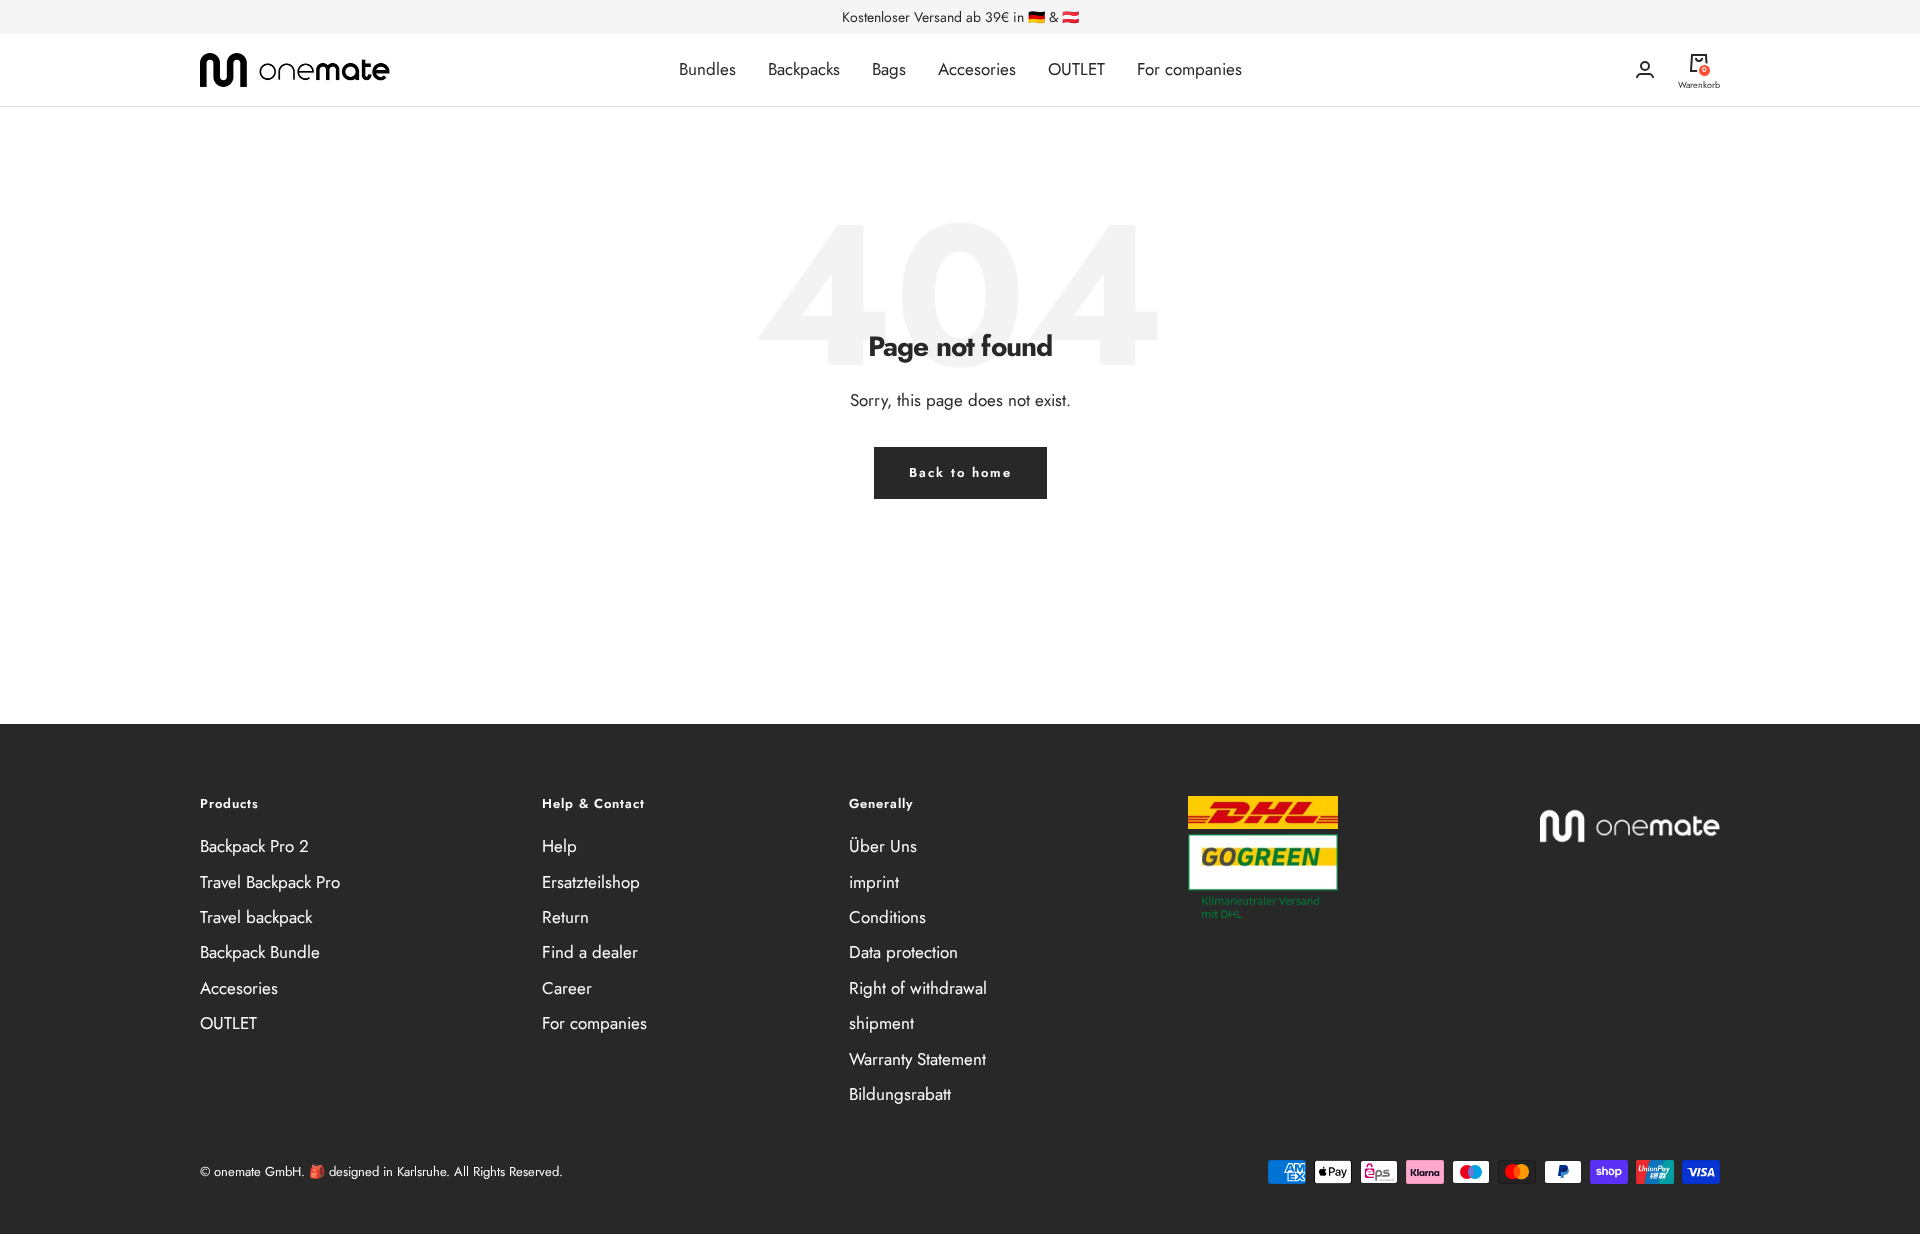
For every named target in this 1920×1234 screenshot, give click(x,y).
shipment (881, 1023)
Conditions (887, 917)
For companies (1189, 69)
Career (567, 988)
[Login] (1645, 69)
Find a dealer (590, 952)
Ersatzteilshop (591, 882)
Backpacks (804, 69)
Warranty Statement (917, 1059)
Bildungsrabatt (900, 1094)
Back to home (960, 472)
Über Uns (883, 846)
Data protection (903, 952)
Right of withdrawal (918, 988)
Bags (889, 69)
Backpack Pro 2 (254, 846)
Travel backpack (256, 917)
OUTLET (1076, 69)
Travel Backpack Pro (270, 882)
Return (565, 917)
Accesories (977, 69)
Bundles (707, 69)
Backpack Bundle (260, 952)
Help (559, 846)
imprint (874, 882)
